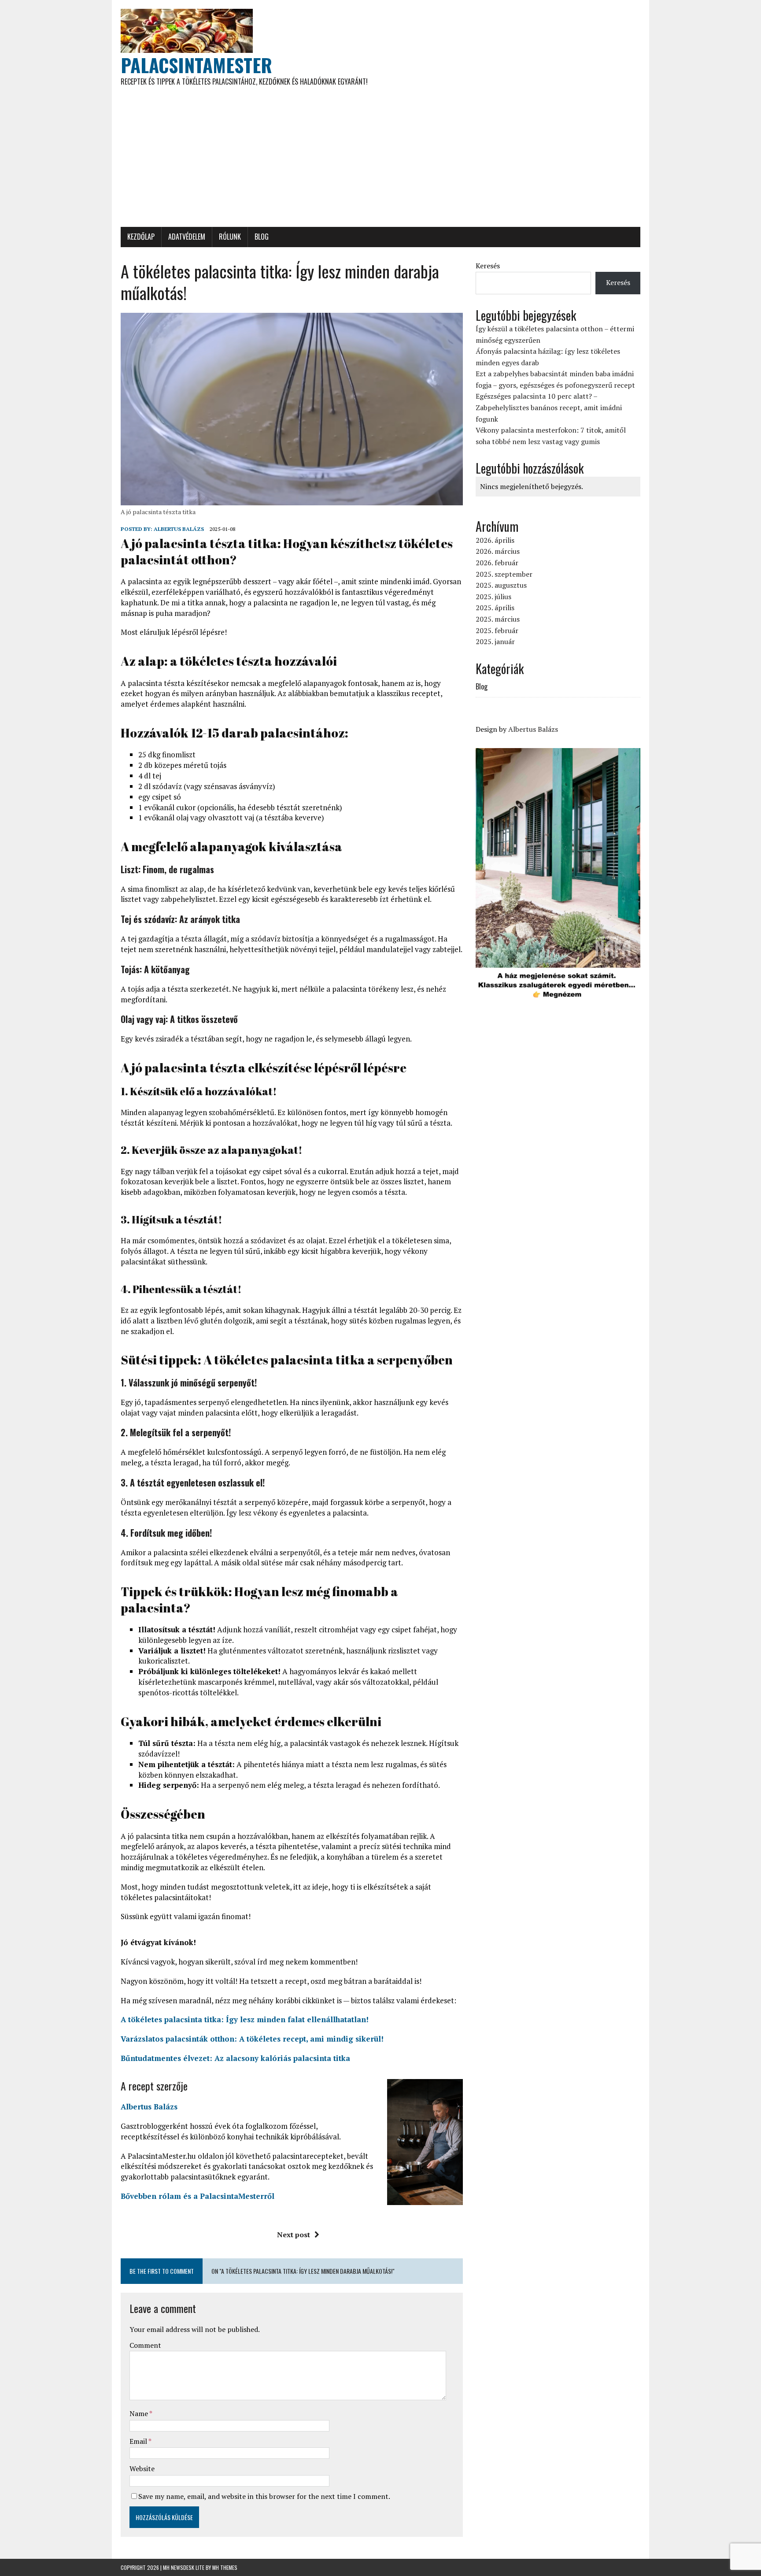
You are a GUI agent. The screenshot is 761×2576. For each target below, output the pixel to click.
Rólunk (230, 237)
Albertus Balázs (179, 529)
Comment (145, 2345)
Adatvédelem (187, 237)
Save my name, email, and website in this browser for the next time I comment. (264, 2496)
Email (139, 2441)
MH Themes (225, 2567)
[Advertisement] (380, 161)
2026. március (498, 551)
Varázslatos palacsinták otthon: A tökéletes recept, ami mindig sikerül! (252, 2039)
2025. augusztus (501, 585)
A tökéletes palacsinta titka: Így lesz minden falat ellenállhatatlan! (245, 2019)
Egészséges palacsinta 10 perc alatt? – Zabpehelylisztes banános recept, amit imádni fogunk (549, 407)
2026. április (495, 540)
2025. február (497, 630)
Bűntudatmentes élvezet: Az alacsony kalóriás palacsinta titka (235, 2058)
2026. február (497, 563)
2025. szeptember (504, 574)
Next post (294, 2235)
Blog (262, 237)
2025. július (493, 597)
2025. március (498, 619)
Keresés (488, 266)
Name (139, 2413)
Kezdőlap (141, 237)
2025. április (495, 608)
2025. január (495, 641)
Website (142, 2469)
